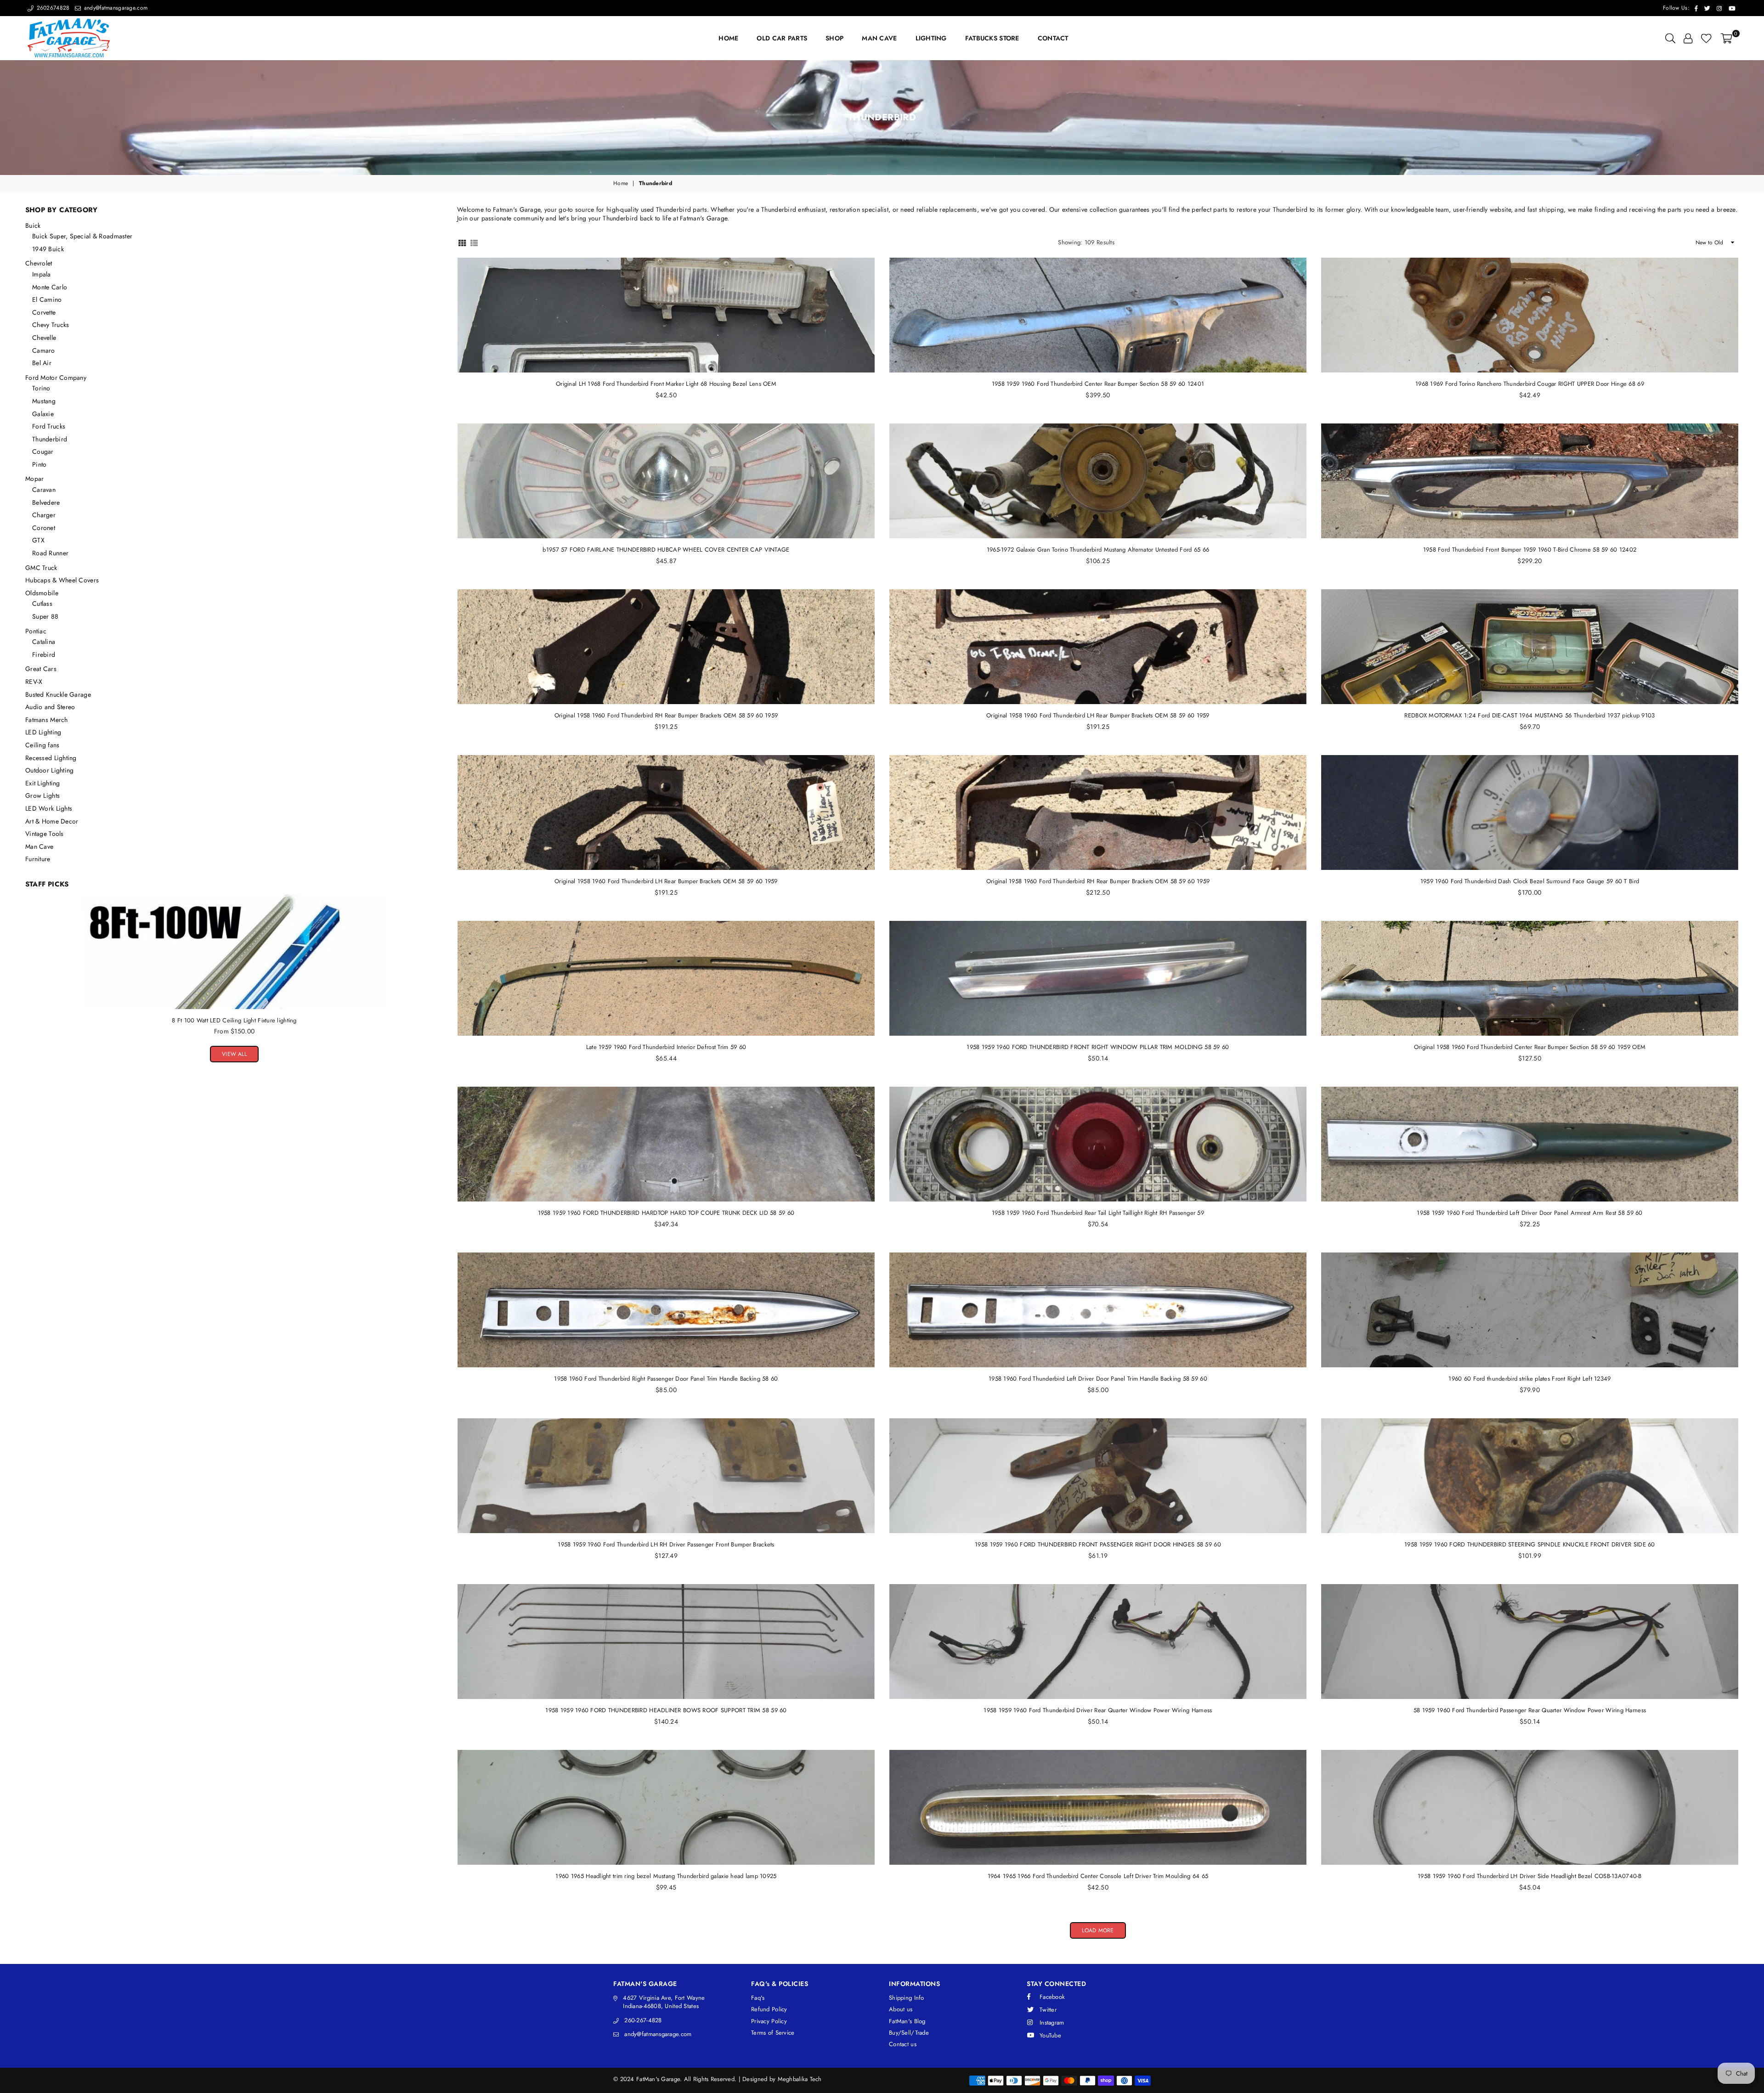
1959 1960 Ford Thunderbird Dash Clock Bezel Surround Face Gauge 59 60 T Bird (1530, 881)
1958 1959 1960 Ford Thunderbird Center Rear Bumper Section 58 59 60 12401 (1098, 384)
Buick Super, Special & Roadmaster (82, 236)
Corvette (44, 312)
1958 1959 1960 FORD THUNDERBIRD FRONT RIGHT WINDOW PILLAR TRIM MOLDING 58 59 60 (1098, 1047)
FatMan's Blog (907, 2021)
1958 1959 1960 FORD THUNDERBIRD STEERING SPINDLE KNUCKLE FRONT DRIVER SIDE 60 (1530, 1544)
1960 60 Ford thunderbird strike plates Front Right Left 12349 (1529, 1379)
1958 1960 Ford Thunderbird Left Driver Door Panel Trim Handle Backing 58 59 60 (1098, 1379)
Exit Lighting (43, 783)
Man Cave (39, 846)
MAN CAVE (879, 38)
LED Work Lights (49, 808)
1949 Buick (48, 249)
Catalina (44, 642)
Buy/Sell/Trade (909, 2033)
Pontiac (36, 631)
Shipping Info (907, 1998)
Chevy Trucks (51, 325)
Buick (33, 226)
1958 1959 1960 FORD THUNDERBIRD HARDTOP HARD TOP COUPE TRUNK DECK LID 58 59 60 (666, 1213)
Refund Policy (769, 2009)
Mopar (34, 479)
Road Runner (50, 553)
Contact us (903, 2044)
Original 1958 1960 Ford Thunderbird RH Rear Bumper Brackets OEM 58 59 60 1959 (666, 715)
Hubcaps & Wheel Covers (62, 580)
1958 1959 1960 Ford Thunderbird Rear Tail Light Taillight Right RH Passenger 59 (1098, 1213)
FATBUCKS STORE (992, 38)
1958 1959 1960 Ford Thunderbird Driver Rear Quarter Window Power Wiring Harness (1098, 1710)
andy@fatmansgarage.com (115, 8)
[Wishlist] (1706, 38)
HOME (728, 38)
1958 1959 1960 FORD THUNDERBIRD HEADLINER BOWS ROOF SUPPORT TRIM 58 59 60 (666, 1710)
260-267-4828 (643, 2020)
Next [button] (441, 970)
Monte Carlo (50, 287)
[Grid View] (462, 242)
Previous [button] (28, 970)
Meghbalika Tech (800, 2079)
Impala (42, 274)
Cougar (43, 451)
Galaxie (43, 414)
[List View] (474, 242)
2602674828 (52, 8)
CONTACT (1053, 38)
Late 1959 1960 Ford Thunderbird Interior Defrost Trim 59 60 (666, 1047)
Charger (44, 515)
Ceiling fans (42, 745)
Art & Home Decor (52, 821)
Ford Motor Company (56, 378)
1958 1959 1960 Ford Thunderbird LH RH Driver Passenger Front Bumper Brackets (666, 1544)
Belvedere (46, 502)
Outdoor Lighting (49, 770)
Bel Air (42, 363)
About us (901, 2009)
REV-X (34, 682)
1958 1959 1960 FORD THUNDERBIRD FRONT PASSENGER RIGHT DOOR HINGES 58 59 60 (1098, 1544)
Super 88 (45, 616)
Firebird (44, 654)
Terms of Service (773, 2033)
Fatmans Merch (47, 720)
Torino (41, 388)
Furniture (38, 859)
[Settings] (1688, 38)
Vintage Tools (45, 834)
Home (621, 183)
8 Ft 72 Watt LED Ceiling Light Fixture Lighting (234, 1020)
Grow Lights (42, 795)
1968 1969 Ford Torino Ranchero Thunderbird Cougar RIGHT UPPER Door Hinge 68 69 (1530, 384)
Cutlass (42, 604)
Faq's (758, 1998)
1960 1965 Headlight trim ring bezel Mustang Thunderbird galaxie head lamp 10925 (666, 1876)
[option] (234, 970)
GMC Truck (41, 568)
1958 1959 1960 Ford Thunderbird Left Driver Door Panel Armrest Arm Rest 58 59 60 (1529, 1213)
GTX (38, 540)
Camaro (44, 350)
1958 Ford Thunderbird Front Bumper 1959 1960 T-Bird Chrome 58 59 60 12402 (1530, 550)
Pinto (39, 464)
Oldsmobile (42, 593)
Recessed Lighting (51, 758)
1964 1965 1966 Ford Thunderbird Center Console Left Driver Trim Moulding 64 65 (1098, 1876)
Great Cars (41, 669)
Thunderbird (50, 439)
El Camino (47, 299)
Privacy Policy (769, 2021)
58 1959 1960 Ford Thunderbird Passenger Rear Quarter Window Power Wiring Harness (1530, 1710)
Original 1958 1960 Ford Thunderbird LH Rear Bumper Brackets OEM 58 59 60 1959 (1098, 715)
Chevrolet (39, 263)
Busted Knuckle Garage (58, 694)
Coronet (44, 528)
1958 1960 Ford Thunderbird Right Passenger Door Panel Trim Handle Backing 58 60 (666, 1379)
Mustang (44, 401)
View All (234, 1054)
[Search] (1670, 38)
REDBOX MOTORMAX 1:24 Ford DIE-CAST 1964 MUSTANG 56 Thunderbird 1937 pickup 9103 (1529, 715)
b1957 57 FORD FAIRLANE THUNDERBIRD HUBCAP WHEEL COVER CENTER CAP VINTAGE (666, 550)
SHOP (834, 38)
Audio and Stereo (50, 707)
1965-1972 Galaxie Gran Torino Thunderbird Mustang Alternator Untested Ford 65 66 (1098, 550)
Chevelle (44, 338)
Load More (1098, 1930)
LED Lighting (43, 732)
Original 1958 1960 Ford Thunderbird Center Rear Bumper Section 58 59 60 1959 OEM (1530, 1047)
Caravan (44, 490)
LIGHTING (931, 38)
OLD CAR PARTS (782, 38)
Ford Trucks (49, 426)
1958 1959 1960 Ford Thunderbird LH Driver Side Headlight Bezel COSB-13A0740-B (1530, 1876)
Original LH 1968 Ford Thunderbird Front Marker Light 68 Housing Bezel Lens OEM (666, 384)
